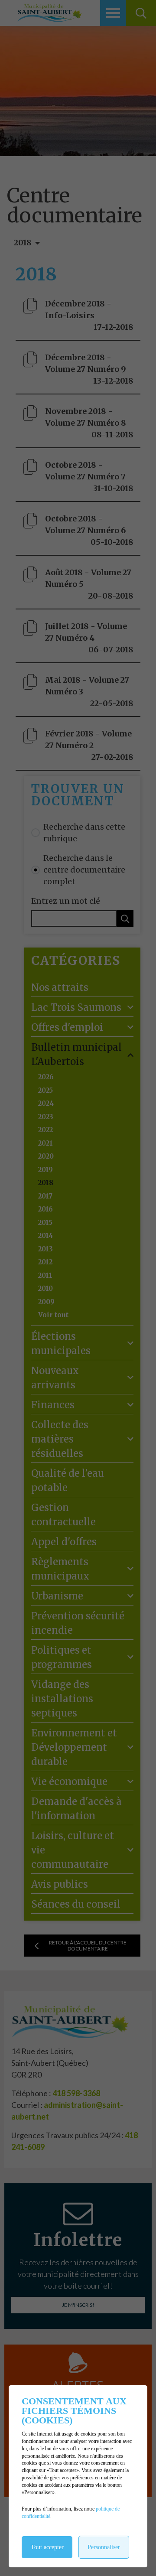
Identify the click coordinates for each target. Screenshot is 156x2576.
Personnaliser (104, 2547)
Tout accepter (47, 2547)
